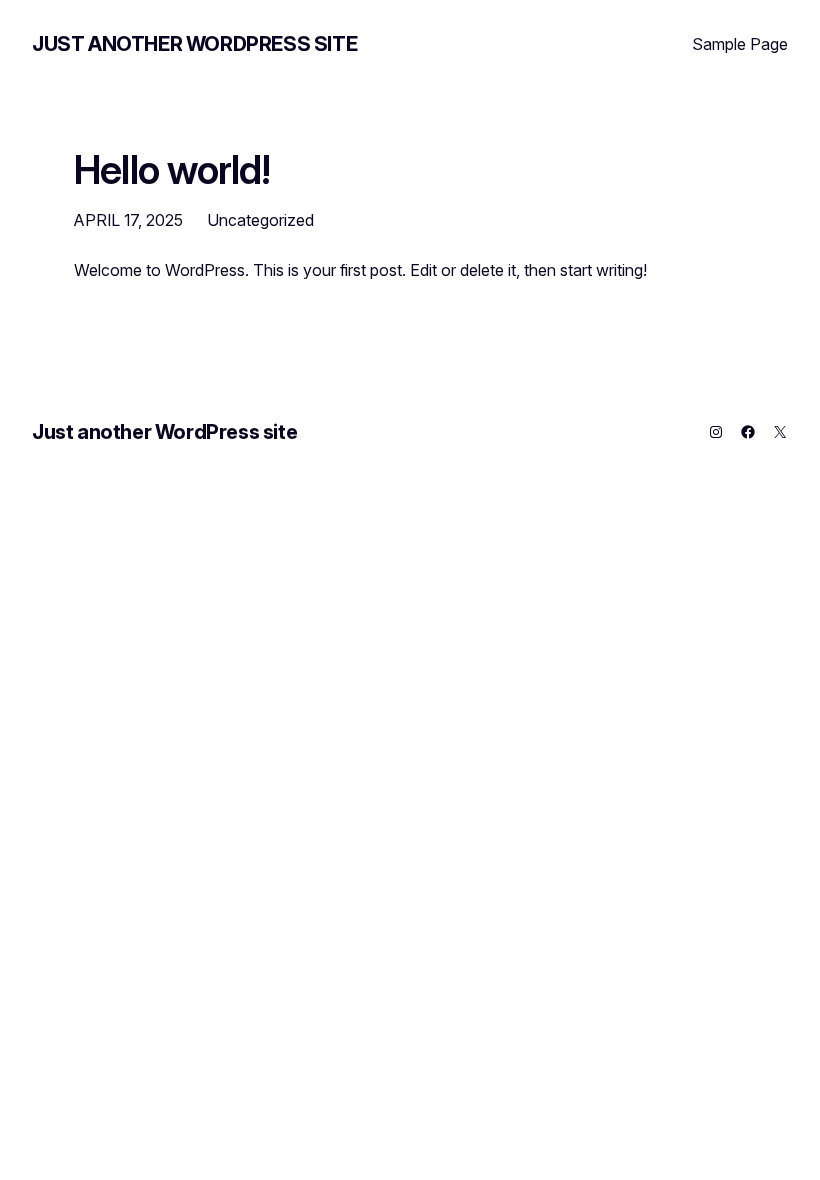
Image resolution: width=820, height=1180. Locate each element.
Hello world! (172, 169)
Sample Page (740, 44)
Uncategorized (260, 220)
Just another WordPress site (194, 44)
